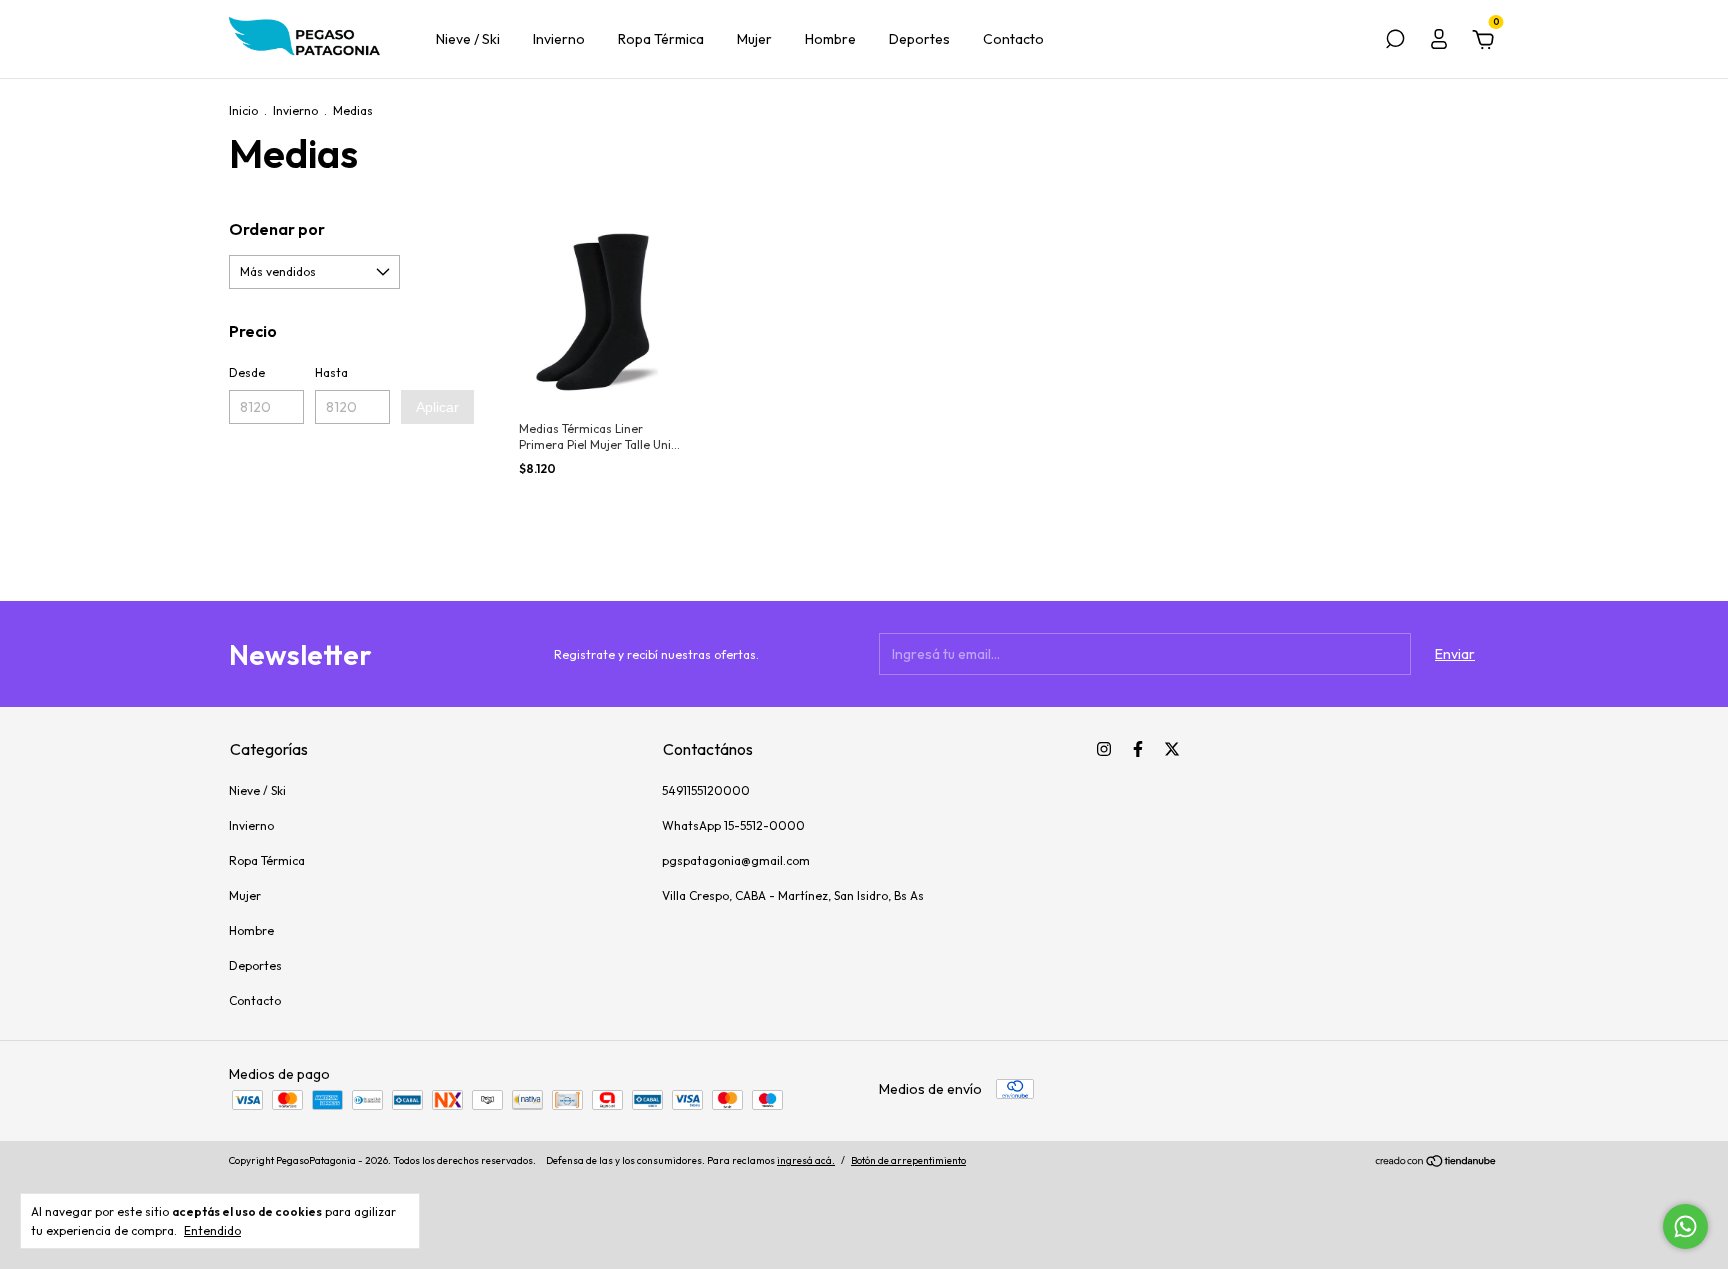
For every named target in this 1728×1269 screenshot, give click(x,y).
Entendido (212, 1230)
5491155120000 (706, 790)
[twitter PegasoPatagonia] (1172, 749)
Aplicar (437, 407)
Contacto (1013, 39)
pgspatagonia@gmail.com (736, 860)
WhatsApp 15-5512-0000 (733, 825)
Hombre (830, 39)
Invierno (559, 39)
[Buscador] (1395, 42)
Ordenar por (277, 229)
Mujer (754, 39)
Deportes (919, 39)
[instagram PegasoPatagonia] (1104, 749)
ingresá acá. (806, 1160)
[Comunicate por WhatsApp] (1685, 1226)
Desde (247, 372)
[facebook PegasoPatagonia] (1138, 749)
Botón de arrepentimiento (908, 1160)
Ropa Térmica (661, 39)
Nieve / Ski (468, 39)
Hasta (331, 372)
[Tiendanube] (1436, 1163)
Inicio (243, 110)
